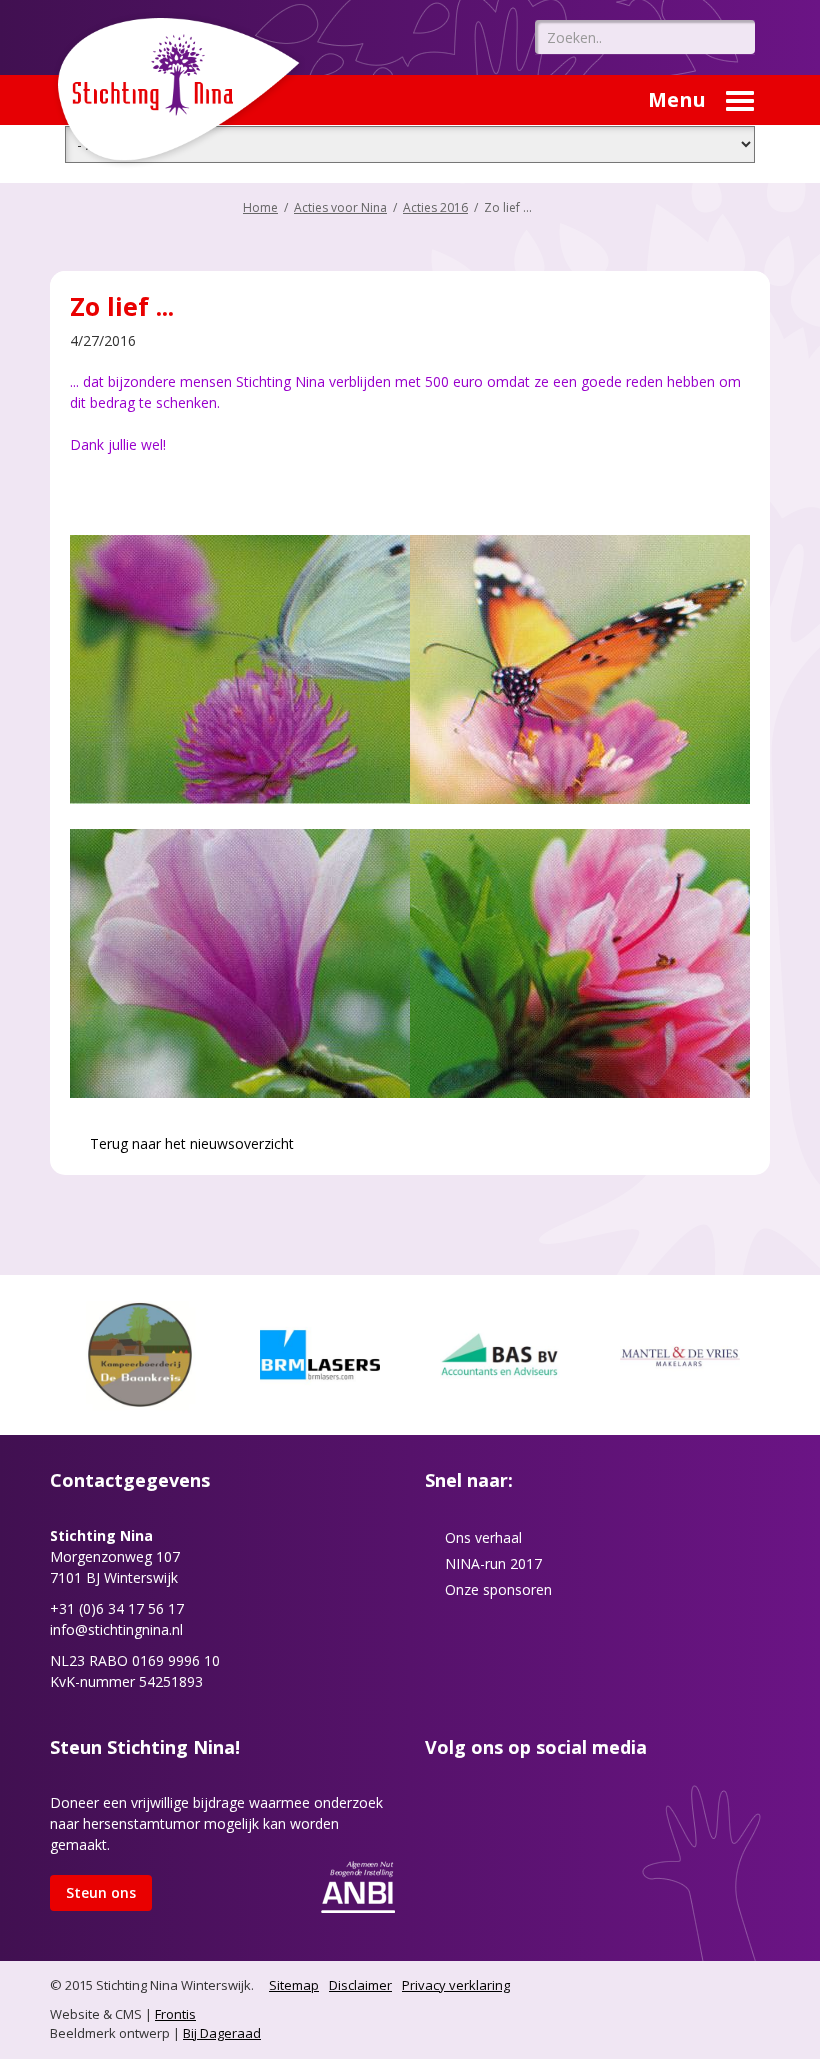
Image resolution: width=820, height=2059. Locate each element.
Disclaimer (360, 1985)
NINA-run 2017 (493, 1563)
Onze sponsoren (498, 1589)
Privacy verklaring (456, 1985)
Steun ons (101, 1892)
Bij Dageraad (222, 2033)
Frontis (175, 2014)
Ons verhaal (483, 1537)
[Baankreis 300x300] (140, 1353)
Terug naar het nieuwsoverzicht (190, 1143)
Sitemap (294, 1985)
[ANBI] (358, 1885)
